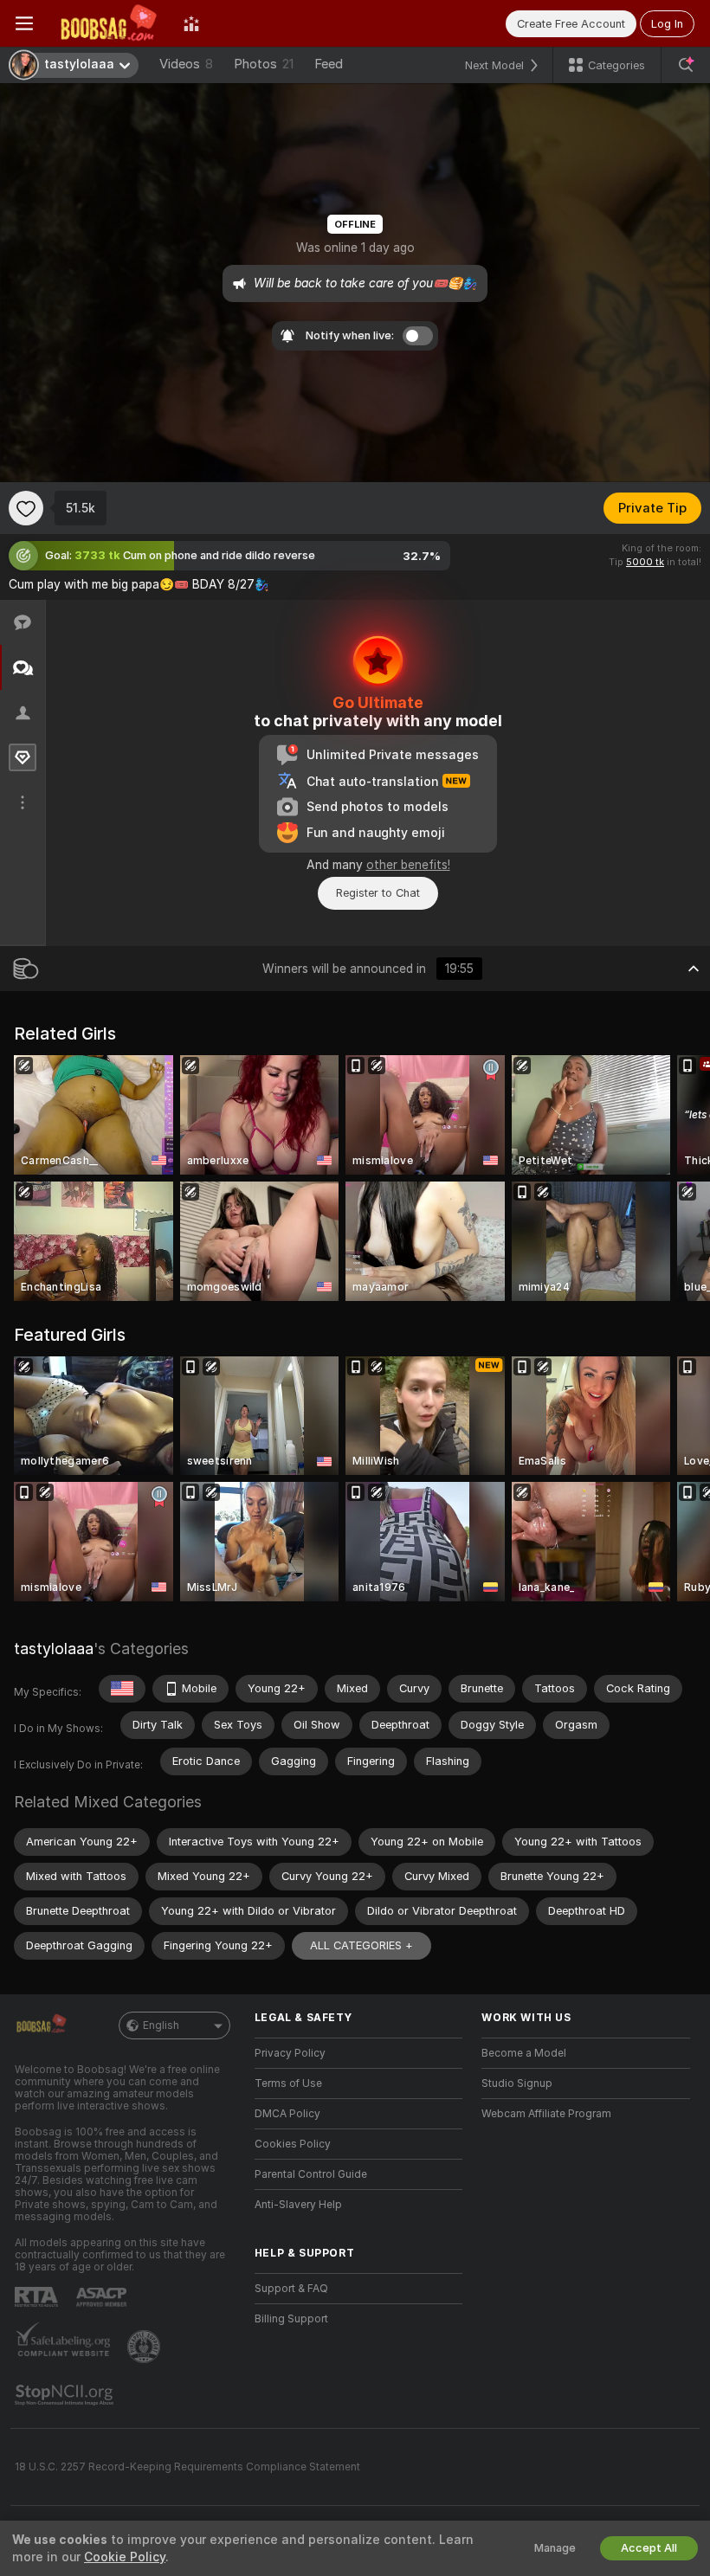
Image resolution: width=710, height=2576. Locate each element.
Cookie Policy (125, 2557)
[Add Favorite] (26, 508)
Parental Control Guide (311, 2174)
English (161, 2025)
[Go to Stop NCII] (66, 2395)
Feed (329, 64)
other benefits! (408, 865)
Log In (667, 24)
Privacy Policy (290, 2053)
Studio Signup (517, 2083)
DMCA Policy (287, 2114)
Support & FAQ (291, 2289)
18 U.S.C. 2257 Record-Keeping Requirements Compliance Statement (187, 2467)
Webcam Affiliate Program (546, 2114)
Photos (264, 64)
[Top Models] (191, 23)
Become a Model (524, 2053)
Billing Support (291, 2319)
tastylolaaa (54, 1649)
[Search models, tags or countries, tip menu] (686, 65)
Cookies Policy (293, 2144)
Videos (186, 64)
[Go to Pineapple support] (145, 2347)
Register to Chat (378, 893)
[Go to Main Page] (108, 23)
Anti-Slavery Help (298, 2205)
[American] (122, 1689)
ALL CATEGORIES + (361, 1945)
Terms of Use (288, 2083)
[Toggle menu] (24, 23)
